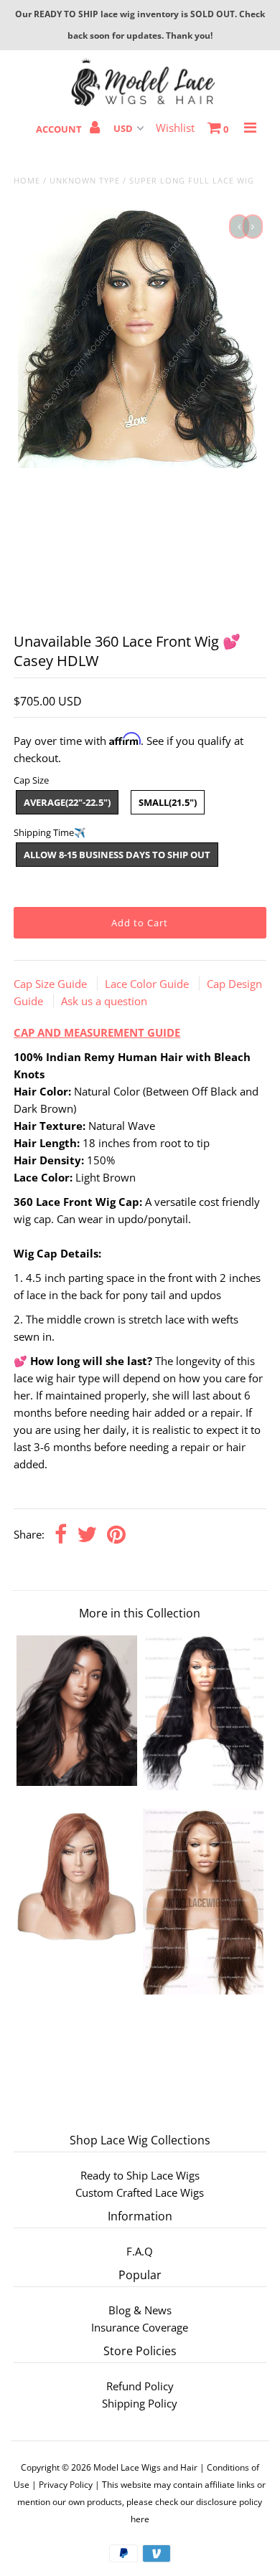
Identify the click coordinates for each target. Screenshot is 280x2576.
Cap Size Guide (52, 984)
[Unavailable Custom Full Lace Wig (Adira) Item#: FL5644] (77, 1939)
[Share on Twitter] (87, 1535)
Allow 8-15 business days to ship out (117, 855)
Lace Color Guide (148, 984)
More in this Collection (140, 1613)
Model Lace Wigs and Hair (145, 2467)
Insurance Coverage (140, 2327)
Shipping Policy (140, 2403)
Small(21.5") (168, 802)
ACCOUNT (60, 129)
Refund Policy (140, 2386)
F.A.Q (140, 2251)
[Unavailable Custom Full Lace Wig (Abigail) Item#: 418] (203, 1786)
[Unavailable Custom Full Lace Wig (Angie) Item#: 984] (203, 1990)
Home (27, 180)
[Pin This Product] (116, 1535)
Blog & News (140, 2310)
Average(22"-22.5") (67, 802)
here (140, 2519)
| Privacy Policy (62, 2485)
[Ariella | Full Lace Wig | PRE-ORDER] (77, 1782)
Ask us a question (104, 1001)
